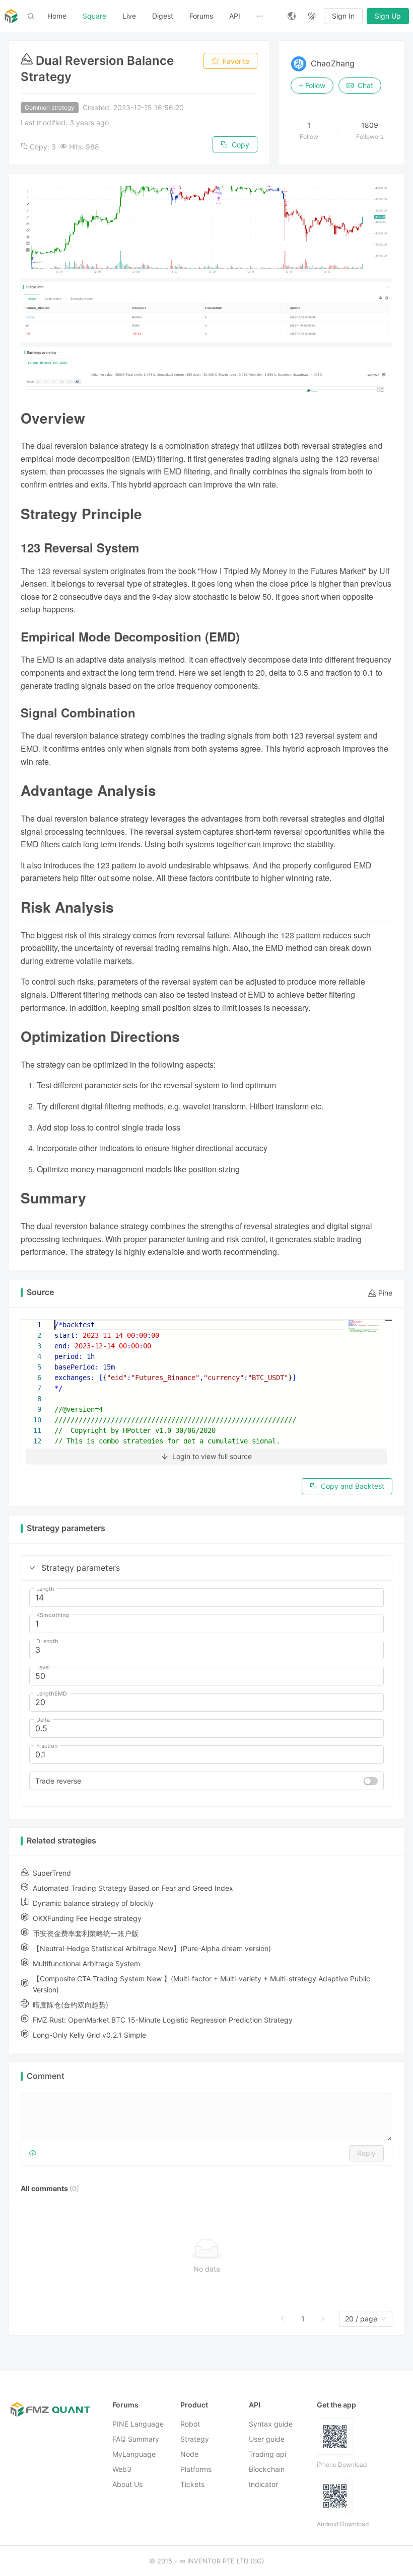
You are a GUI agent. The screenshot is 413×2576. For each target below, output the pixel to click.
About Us (127, 2485)
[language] (292, 16)
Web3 (122, 2470)
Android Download (343, 2524)
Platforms (196, 2470)
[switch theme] (312, 16)
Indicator (263, 2485)
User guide (267, 2439)
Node (189, 2454)
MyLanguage (134, 2454)
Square (94, 16)
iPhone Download (342, 2465)
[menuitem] (57, 16)
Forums (201, 16)
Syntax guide (271, 2424)
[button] (32, 1568)
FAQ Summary (136, 2439)
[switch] (371, 1781)
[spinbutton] (206, 1598)
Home (57, 16)
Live (129, 16)
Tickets (192, 2485)
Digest (163, 16)
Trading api (267, 2454)
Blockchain (267, 2470)
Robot (190, 2424)
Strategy (195, 2439)
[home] (11, 16)
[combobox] (361, 2319)
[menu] (159, 16)
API (235, 16)
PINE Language (138, 2424)
